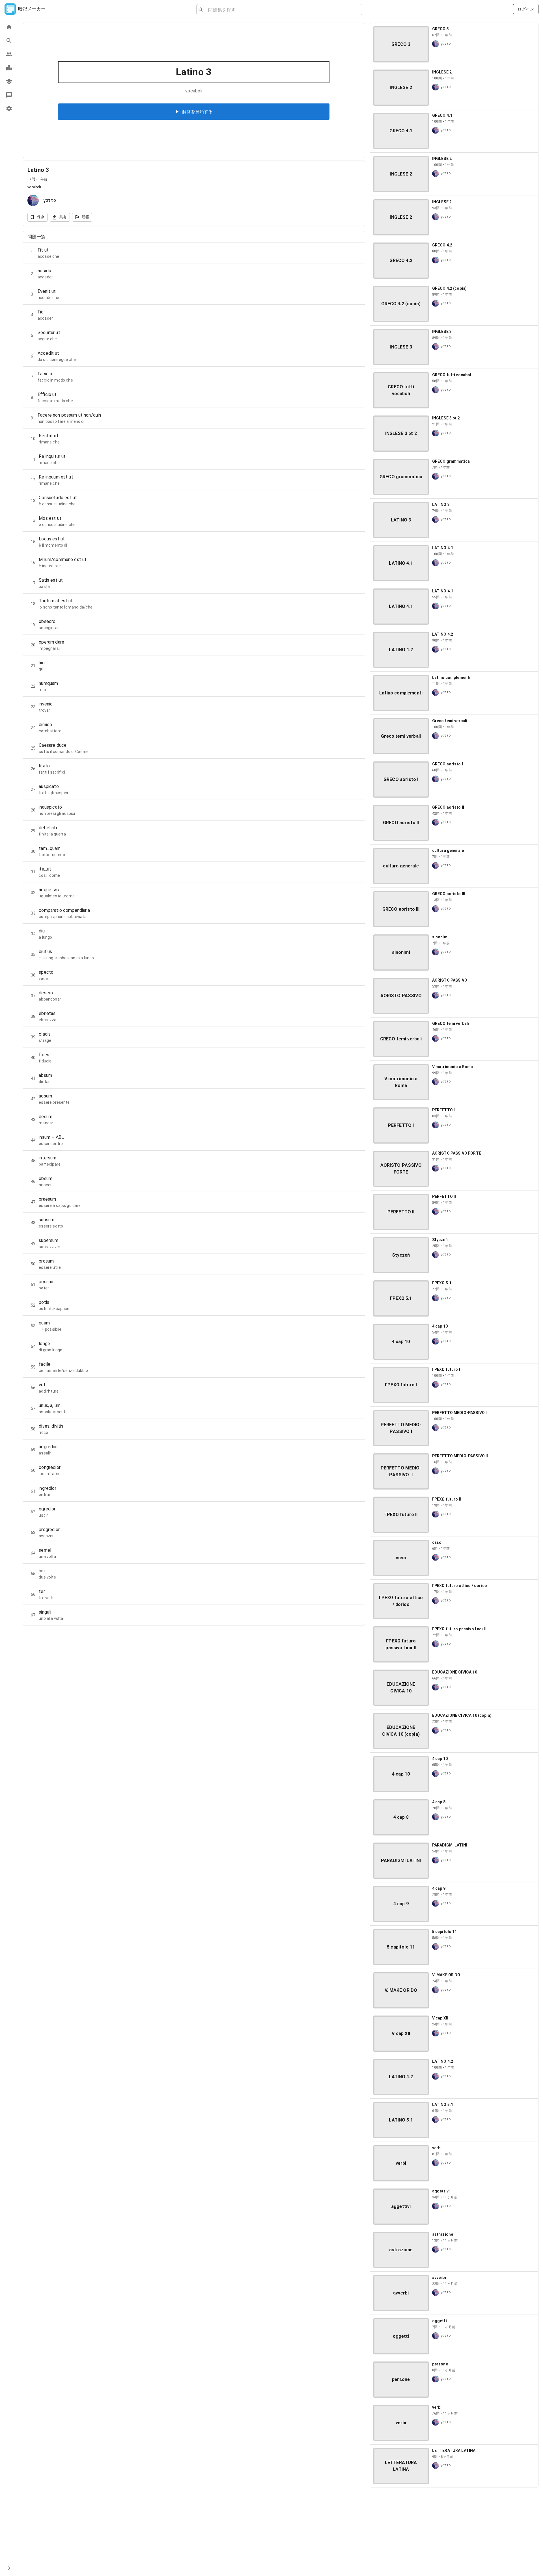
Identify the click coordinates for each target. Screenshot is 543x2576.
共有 (63, 217)
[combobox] (283, 10)
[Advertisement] (454, 2532)
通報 (86, 217)
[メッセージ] (9, 95)
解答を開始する (197, 112)
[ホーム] (9, 27)
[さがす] (9, 41)
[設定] (9, 109)
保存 (41, 217)
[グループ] (9, 54)
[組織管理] (9, 81)
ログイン (526, 9)
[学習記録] (9, 68)
